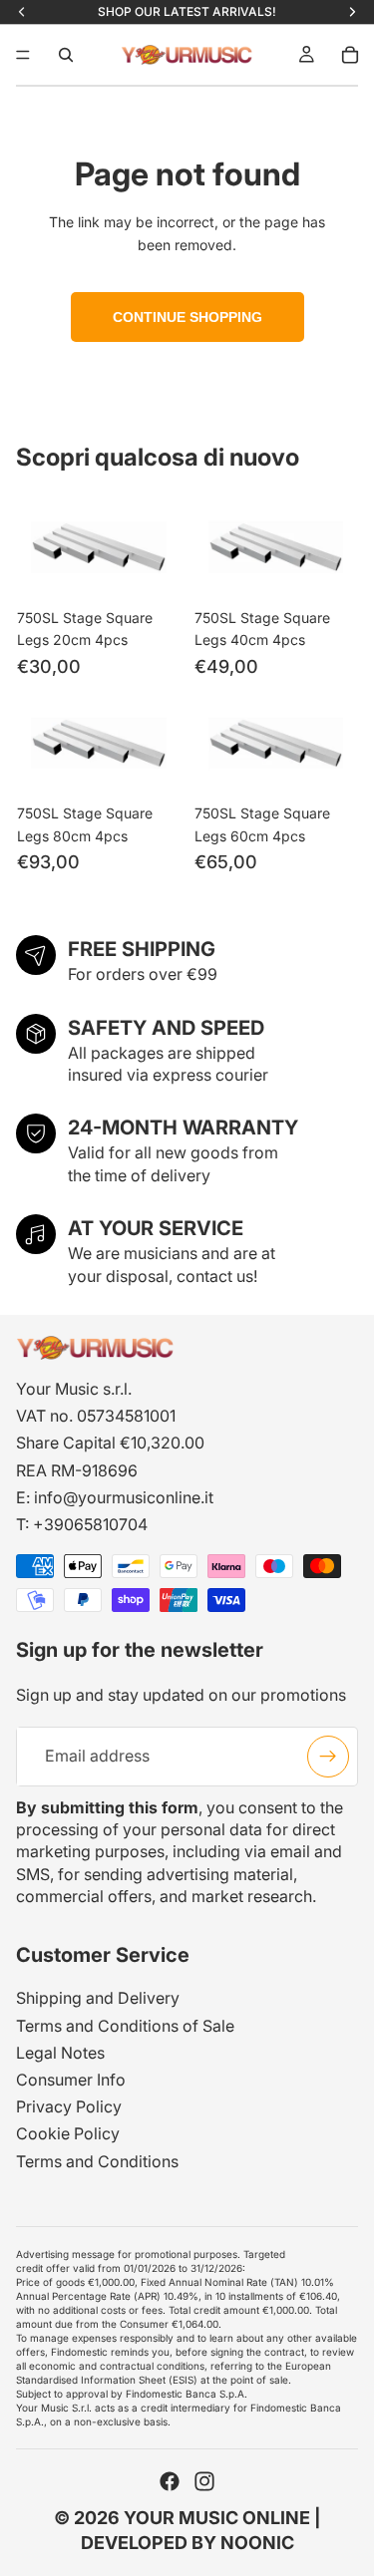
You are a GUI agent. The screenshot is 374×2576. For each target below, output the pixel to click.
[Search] (66, 55)
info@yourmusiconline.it (124, 1497)
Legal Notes (60, 2053)
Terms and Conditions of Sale (125, 2026)
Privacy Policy (69, 2106)
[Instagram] (204, 2481)
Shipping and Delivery (98, 1998)
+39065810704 (90, 1524)
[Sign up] (328, 1756)
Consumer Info (71, 2080)
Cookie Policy (68, 2133)
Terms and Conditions (97, 2161)
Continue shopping (187, 317)
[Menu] (23, 55)
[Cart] (350, 55)
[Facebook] (170, 2481)
